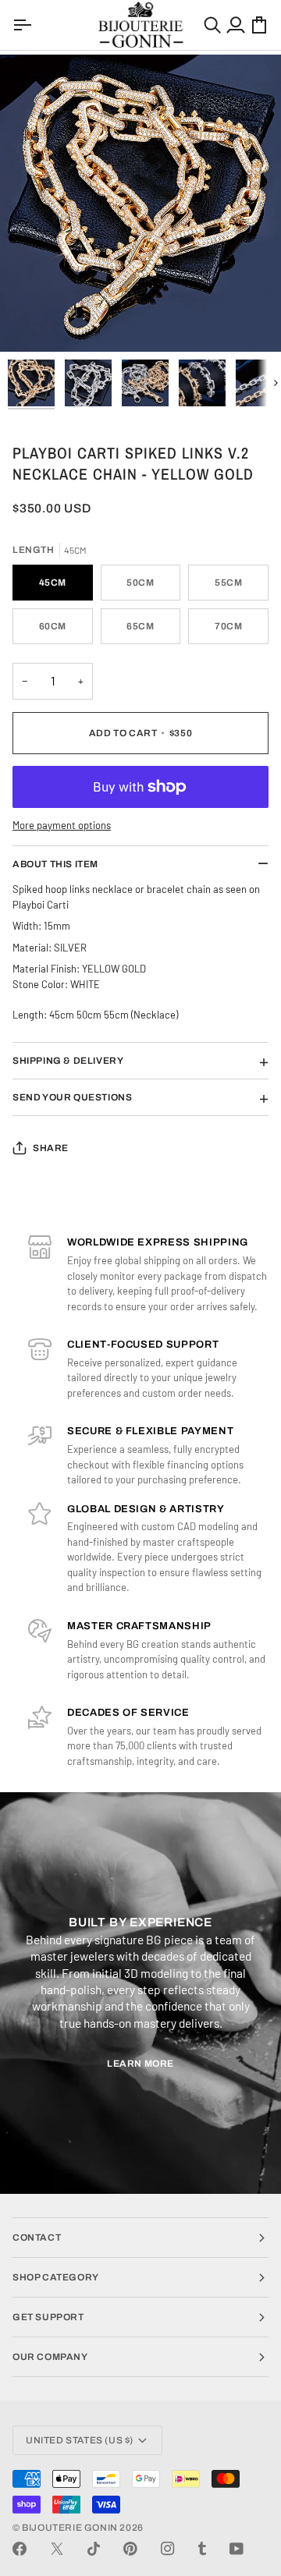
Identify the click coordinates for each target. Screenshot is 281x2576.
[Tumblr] (202, 2549)
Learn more (140, 2064)
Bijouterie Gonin (70, 2528)
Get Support (48, 2317)
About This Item (55, 864)
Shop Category (56, 2277)
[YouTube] (237, 2549)
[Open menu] (24, 25)
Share (51, 1148)
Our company (50, 2357)
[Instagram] (168, 2549)
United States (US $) (80, 2440)
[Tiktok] (94, 2549)
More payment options (62, 825)
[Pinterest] (130, 2549)
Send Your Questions (72, 1097)
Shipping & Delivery (68, 1061)
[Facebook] (20, 2549)
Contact (37, 2238)
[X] (57, 2549)
